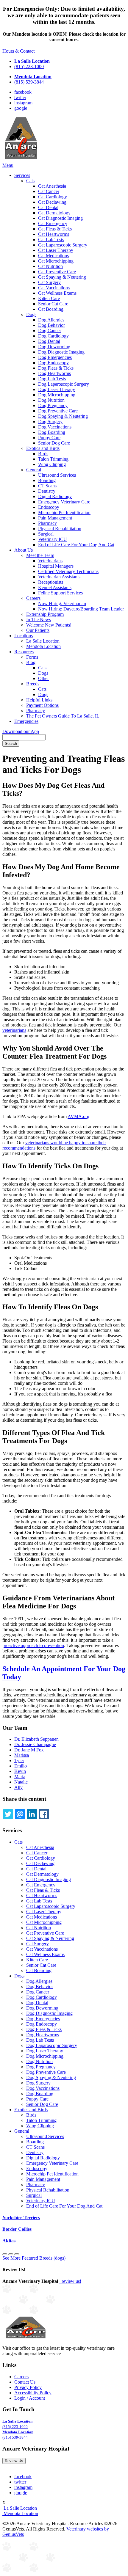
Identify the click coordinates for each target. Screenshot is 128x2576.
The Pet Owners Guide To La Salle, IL (63, 716)
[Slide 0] (5, 2254)
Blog (31, 662)
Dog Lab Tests (52, 379)
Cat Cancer (49, 191)
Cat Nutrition (50, 266)
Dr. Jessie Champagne (35, 1744)
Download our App (21, 731)
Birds (43, 454)
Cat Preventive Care (57, 272)
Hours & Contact (18, 51)
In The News (39, 620)
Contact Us (25, 2382)
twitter (20, 97)
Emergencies (26, 721)
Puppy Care (49, 438)
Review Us (14, 2461)
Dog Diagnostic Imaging (61, 352)
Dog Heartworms (54, 373)
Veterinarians (50, 561)
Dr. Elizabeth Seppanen (36, 1739)
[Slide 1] (11, 2254)
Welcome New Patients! (49, 625)
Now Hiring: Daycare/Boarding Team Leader (81, 609)
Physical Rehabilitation (60, 529)
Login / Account (30, 2398)
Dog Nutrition (51, 400)
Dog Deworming (54, 347)
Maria (20, 1777)
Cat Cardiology (53, 197)
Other (43, 678)
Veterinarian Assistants (59, 577)
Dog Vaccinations (55, 427)
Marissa (22, 1755)
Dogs (31, 314)
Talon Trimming (53, 459)
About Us (24, 550)
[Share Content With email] (20, 1814)
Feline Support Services (60, 593)
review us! (71, 2281)
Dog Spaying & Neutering (63, 416)
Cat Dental (48, 207)
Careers (33, 598)
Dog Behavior (51, 325)
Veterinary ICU (53, 539)
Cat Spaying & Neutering (62, 277)
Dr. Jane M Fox (29, 1750)
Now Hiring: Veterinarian (62, 603)
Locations (24, 636)
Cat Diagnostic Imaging (60, 218)
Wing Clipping (52, 464)
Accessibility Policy (33, 2393)
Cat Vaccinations (54, 288)
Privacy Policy (28, 2387)
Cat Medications (53, 256)
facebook (23, 92)
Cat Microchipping (56, 261)
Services (22, 175)
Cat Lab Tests (51, 240)
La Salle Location (43, 641)
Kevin (20, 1771)
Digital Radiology (55, 496)
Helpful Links (39, 700)
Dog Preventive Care (58, 411)
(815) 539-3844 (29, 82)
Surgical (46, 534)
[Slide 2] (17, 2254)
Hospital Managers (56, 566)
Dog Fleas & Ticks (56, 368)
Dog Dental (49, 341)
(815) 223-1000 (29, 66)
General (34, 470)
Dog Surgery (50, 422)
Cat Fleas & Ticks (55, 229)
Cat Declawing (52, 202)
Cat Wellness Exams (57, 293)
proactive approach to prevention (33, 1645)
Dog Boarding (52, 432)
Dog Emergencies (55, 357)
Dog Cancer (50, 331)
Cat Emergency (53, 223)
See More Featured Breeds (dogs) (34, 2258)
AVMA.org (78, 1116)
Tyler (19, 1760)
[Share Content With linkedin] (32, 1814)
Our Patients (38, 630)
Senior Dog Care (54, 443)
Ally (18, 1787)
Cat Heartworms (54, 234)
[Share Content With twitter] (8, 1814)
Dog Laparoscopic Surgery (64, 384)
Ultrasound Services (57, 475)
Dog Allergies (51, 320)
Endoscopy (49, 507)
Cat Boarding (51, 309)
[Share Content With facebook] (44, 1814)
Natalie (21, 1782)
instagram (23, 103)
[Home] (21, 160)
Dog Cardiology (53, 336)
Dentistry (47, 491)
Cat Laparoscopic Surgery (63, 245)
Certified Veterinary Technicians (68, 571)
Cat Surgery (49, 282)
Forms (32, 657)
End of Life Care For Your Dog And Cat (76, 545)
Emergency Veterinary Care (64, 502)
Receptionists (51, 582)
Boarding (47, 480)
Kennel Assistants (55, 587)
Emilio (21, 1766)
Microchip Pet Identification (64, 512)
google (21, 108)
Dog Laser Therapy (57, 389)
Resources (24, 652)
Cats (30, 181)
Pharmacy (47, 523)
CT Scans (47, 486)
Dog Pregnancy (53, 405)
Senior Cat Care (53, 304)
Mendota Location (43, 646)
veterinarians (14, 1030)
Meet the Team (40, 555)
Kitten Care (49, 298)
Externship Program (45, 614)
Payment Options (42, 705)
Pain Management (55, 518)
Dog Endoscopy (53, 363)
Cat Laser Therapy (56, 250)
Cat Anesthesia (52, 186)
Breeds (33, 684)
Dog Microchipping (57, 395)
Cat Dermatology (54, 213)
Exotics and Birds (43, 448)
